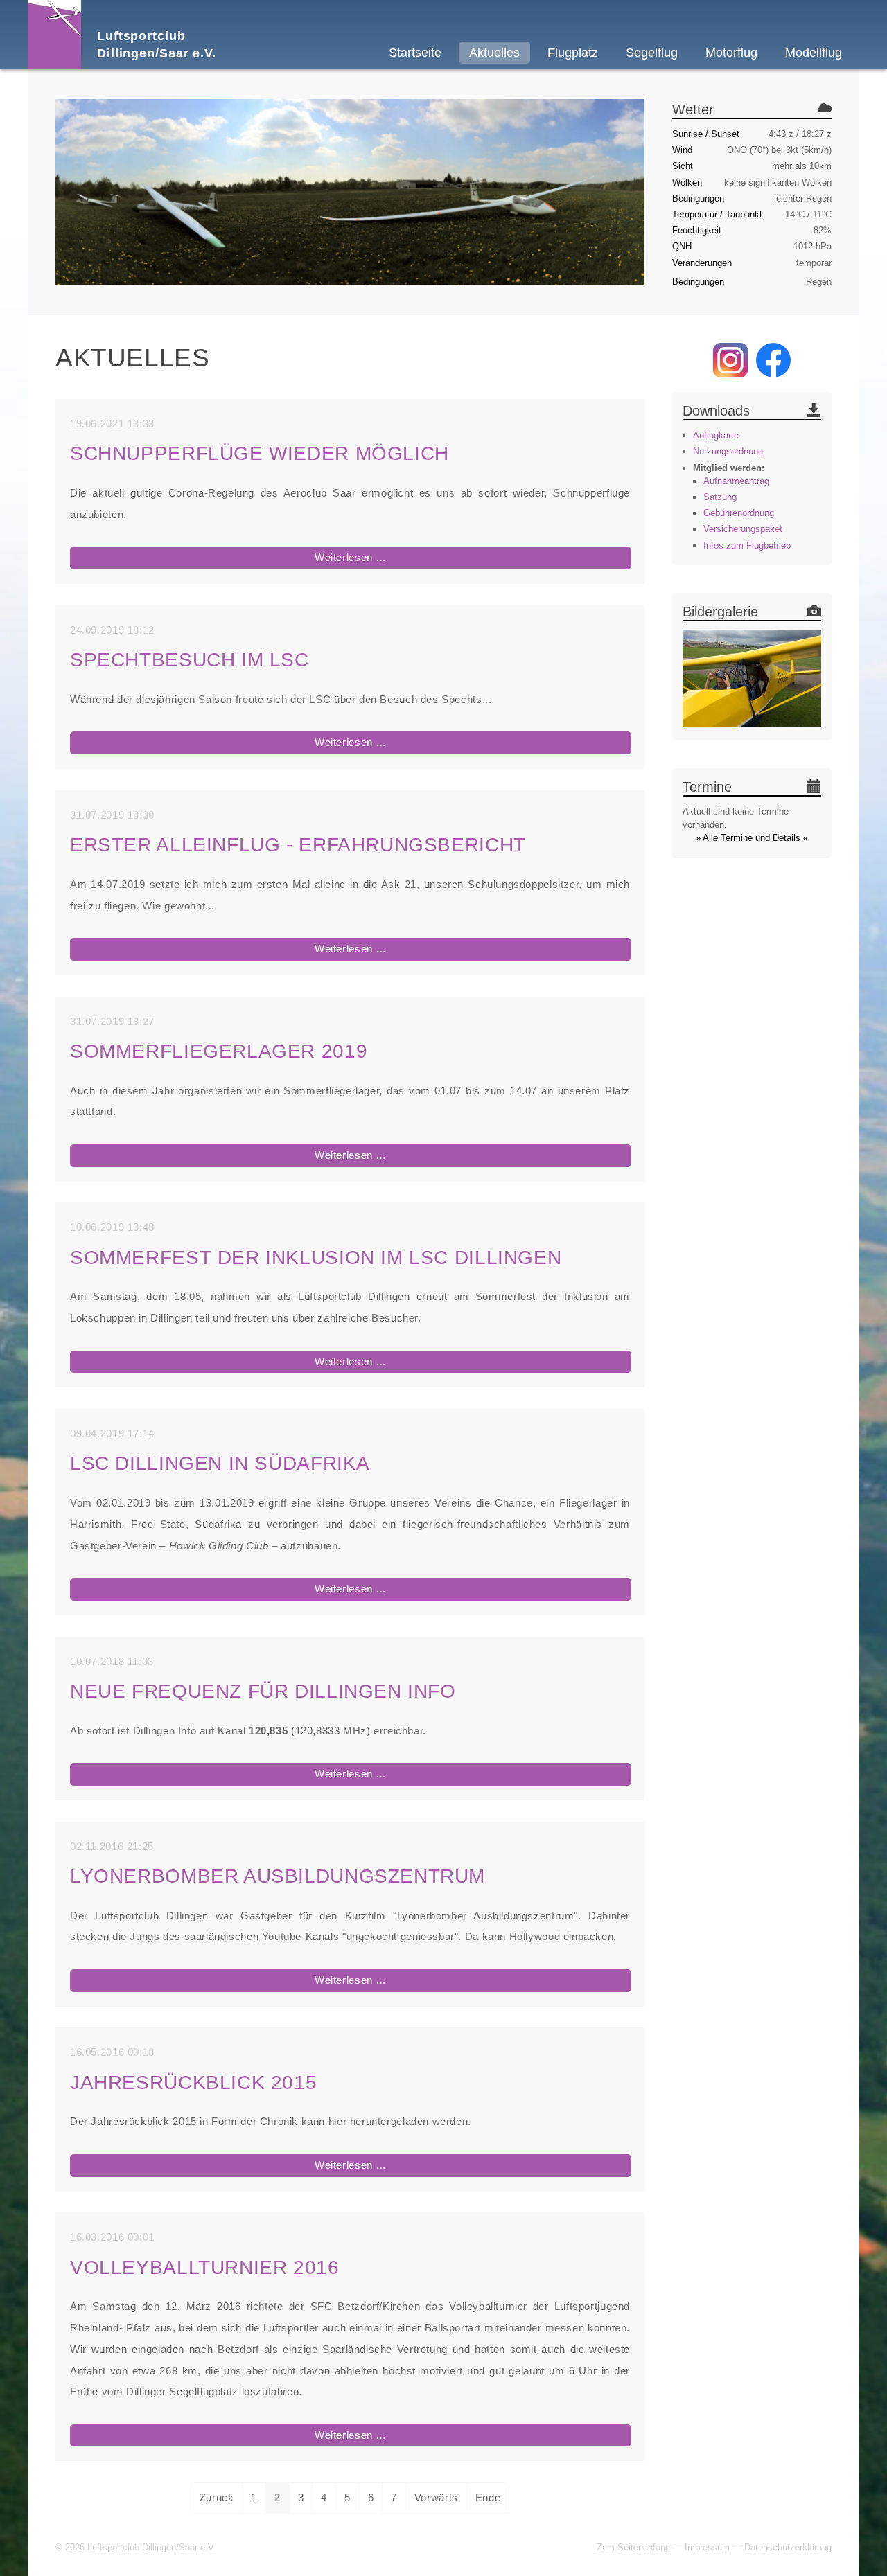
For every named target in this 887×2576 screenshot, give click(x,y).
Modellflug (814, 53)
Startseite (415, 53)
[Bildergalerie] (752, 680)
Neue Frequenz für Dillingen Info (263, 1691)
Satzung (720, 497)
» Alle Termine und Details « (752, 838)
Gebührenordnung (739, 513)
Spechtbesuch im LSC (190, 660)
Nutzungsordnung (728, 451)
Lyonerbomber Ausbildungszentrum (278, 1876)
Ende (488, 2497)
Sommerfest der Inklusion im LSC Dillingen (316, 1258)
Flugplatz (573, 53)
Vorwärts (436, 2497)
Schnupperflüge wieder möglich (260, 453)
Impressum (707, 2547)
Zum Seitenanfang (633, 2547)
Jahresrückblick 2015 (193, 2082)
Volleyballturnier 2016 (205, 2267)
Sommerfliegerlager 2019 (219, 1051)
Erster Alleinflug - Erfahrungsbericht (298, 845)
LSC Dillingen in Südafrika (220, 1463)
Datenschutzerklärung (788, 2547)
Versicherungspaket (743, 529)
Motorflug (731, 53)
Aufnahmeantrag (736, 481)
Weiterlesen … (389, 560)
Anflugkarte (716, 435)
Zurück (217, 2497)
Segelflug (652, 53)
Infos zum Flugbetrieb (747, 545)
